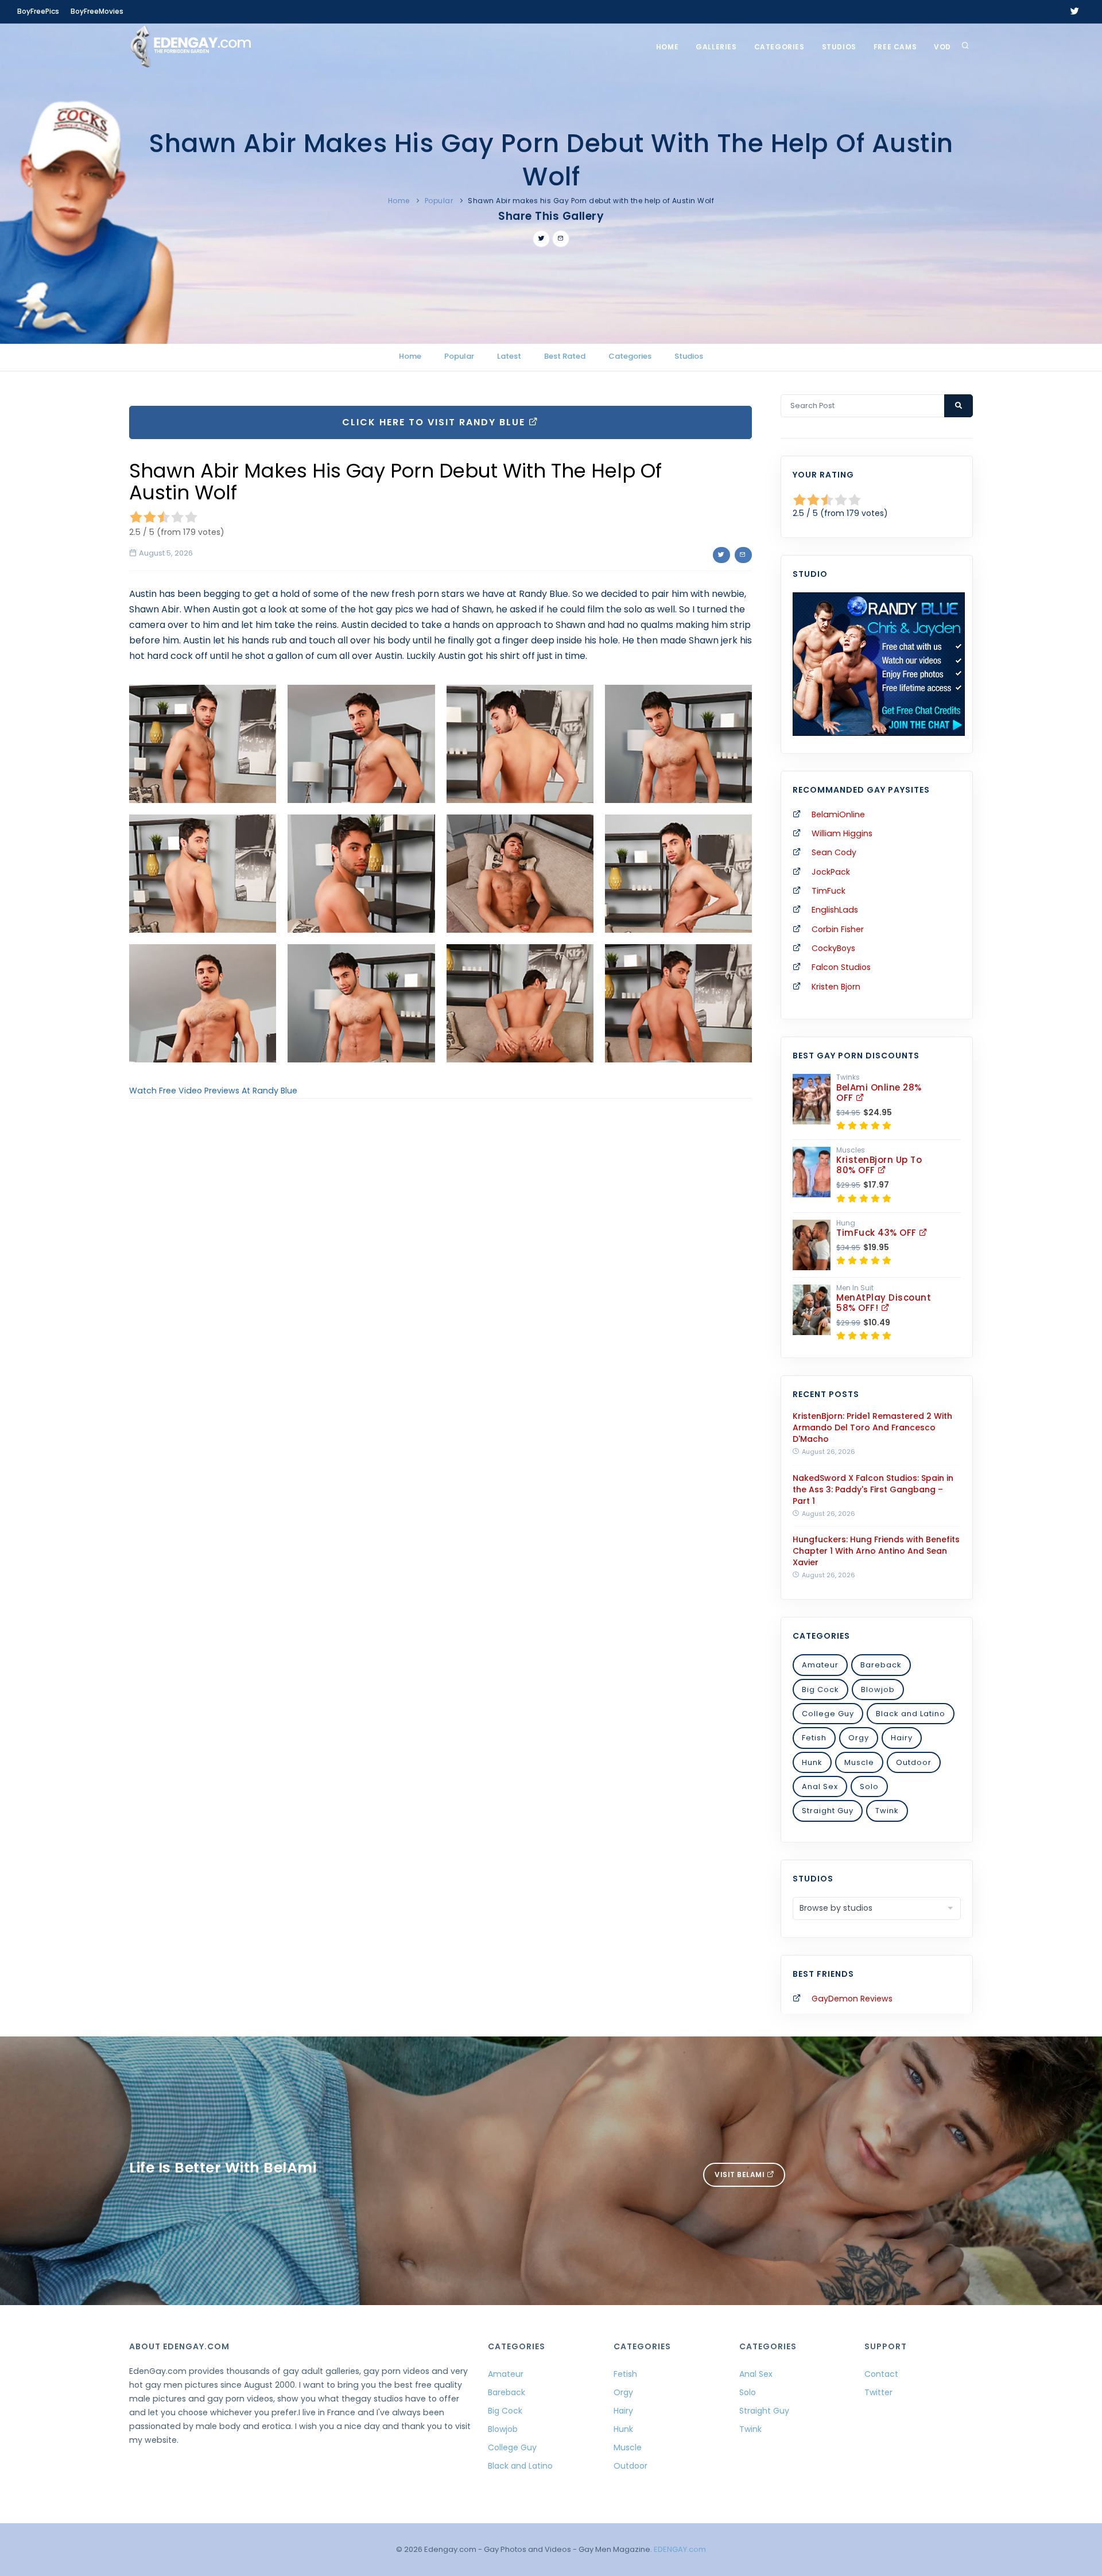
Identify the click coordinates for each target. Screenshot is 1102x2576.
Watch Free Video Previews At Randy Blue (213, 1091)
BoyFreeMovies (97, 11)
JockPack (831, 872)
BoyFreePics (38, 11)
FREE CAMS (895, 47)
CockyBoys (833, 948)
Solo (869, 1786)
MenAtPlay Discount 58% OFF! (884, 1303)
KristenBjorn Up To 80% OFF (879, 1165)
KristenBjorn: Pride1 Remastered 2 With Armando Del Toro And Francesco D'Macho (872, 1427)
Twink (887, 1811)
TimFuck (829, 891)
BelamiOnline (838, 814)
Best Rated (565, 356)
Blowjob (878, 1689)
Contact (881, 2374)
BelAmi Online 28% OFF (879, 1093)
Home (667, 47)
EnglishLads (835, 910)
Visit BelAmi (741, 2175)
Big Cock (820, 1689)
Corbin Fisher (838, 929)
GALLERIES (716, 47)
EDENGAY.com (680, 2549)
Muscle (859, 1762)
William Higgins (842, 833)
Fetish (814, 1738)
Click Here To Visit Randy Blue (435, 422)
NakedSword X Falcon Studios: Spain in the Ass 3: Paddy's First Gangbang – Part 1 (873, 1489)
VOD (942, 47)
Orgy (859, 1738)
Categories (779, 47)
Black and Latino (911, 1714)
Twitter (878, 2392)
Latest (509, 356)
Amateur (820, 1665)
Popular (439, 201)
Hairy (902, 1738)
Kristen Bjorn (836, 987)
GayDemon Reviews (852, 1999)
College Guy (828, 1714)
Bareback (881, 1665)
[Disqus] (441, 1265)
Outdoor (914, 1762)
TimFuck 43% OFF (878, 1233)
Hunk (812, 1762)
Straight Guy (828, 1811)
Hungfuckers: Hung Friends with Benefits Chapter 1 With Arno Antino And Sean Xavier (876, 1551)
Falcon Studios (841, 967)
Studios (839, 47)
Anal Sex (820, 1786)
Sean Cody (834, 852)
